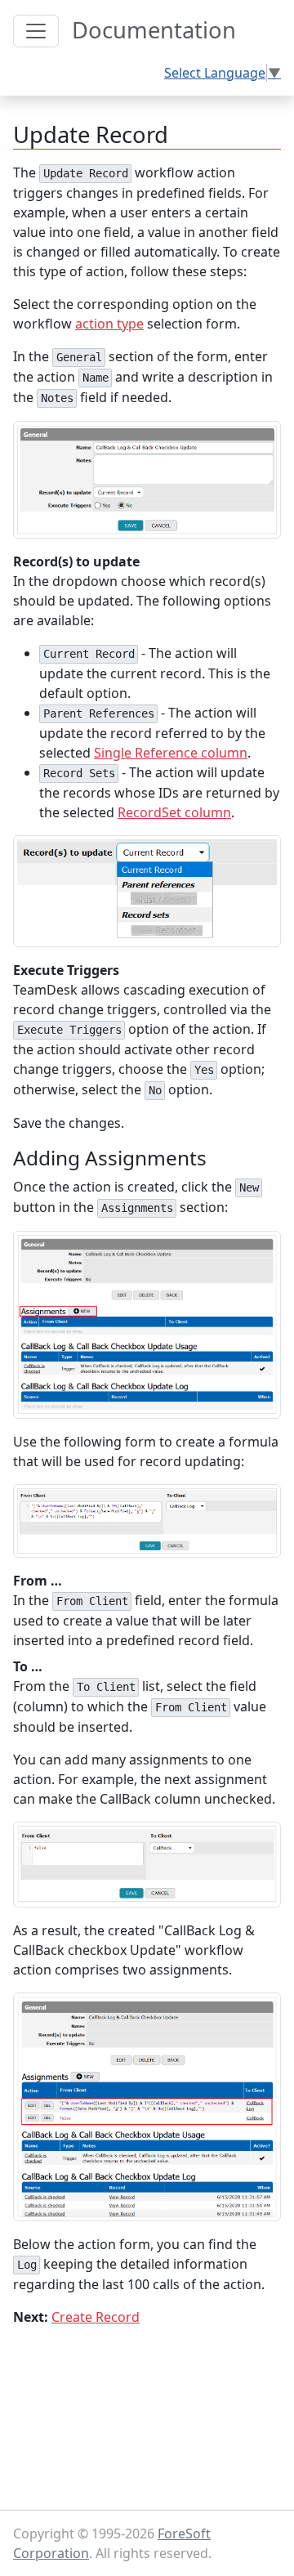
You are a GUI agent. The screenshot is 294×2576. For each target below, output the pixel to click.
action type (109, 324)
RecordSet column (174, 812)
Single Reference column (171, 753)
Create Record (96, 2317)
